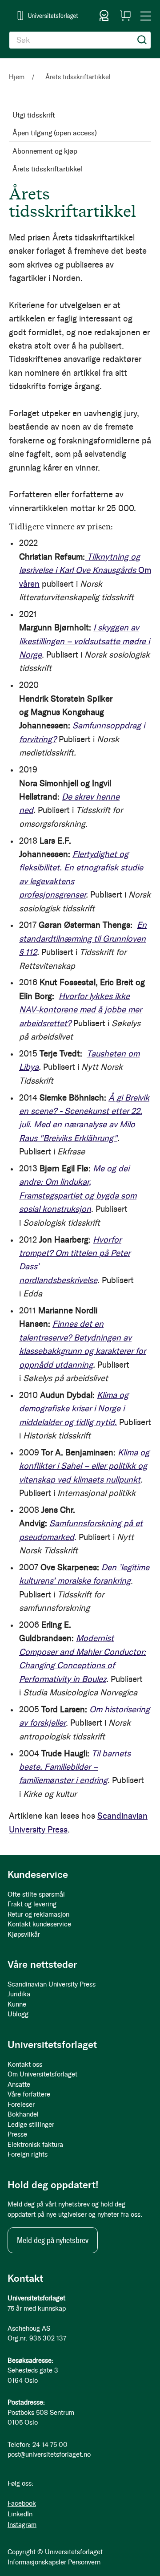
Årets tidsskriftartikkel (47, 169)
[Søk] (142, 40)
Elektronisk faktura (35, 2145)
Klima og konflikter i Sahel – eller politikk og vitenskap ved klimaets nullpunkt (84, 1466)
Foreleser (21, 2105)
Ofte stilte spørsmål (36, 1894)
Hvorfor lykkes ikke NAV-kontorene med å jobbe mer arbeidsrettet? (80, 1010)
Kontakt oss (25, 2064)
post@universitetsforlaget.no (49, 2454)
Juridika (19, 1994)
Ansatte (19, 2084)
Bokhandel (23, 2114)
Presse (17, 2134)
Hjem (18, 77)
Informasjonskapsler (37, 2562)
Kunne (17, 2004)
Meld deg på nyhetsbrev (53, 2240)
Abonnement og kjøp (45, 151)
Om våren (85, 570)
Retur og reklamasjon (38, 1914)
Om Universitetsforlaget (42, 2074)
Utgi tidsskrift (34, 115)
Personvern (84, 2562)
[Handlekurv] (125, 16)
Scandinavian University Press (52, 1984)
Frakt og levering (32, 1904)
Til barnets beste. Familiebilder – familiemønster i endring (75, 1767)
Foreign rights (28, 2154)
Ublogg (18, 2014)
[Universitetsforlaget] (48, 15)
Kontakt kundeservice (39, 1924)
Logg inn (104, 16)
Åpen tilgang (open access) (55, 133)
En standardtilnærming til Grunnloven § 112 (83, 939)
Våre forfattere (29, 2094)
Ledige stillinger (31, 2125)
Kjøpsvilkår (24, 1934)
